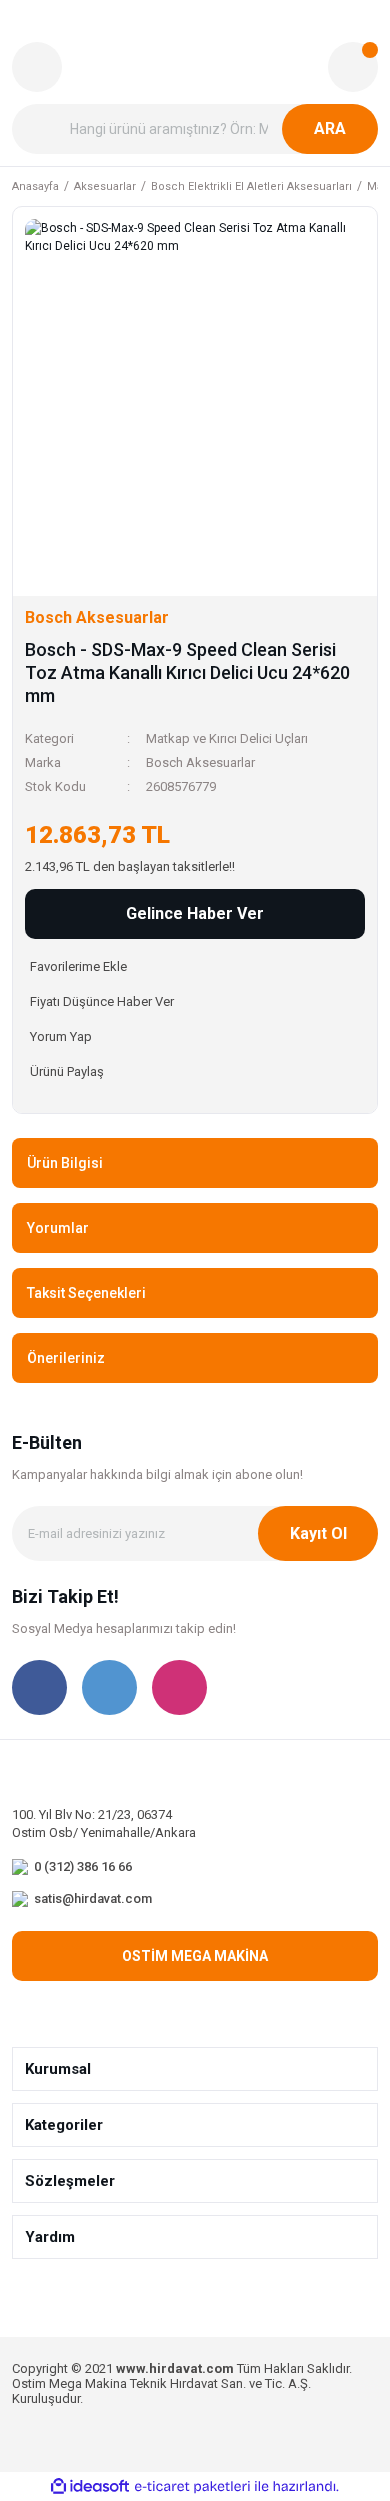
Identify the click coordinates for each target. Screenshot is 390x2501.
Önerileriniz (66, 1358)
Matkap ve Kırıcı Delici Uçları (227, 738)
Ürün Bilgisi (65, 1163)
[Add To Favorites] (195, 966)
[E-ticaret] (192, 2487)
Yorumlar (58, 1228)
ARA (330, 128)
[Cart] (353, 67)
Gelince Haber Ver (195, 913)
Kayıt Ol (318, 1533)
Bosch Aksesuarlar (200, 762)
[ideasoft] (90, 2487)
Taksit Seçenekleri (86, 1293)
